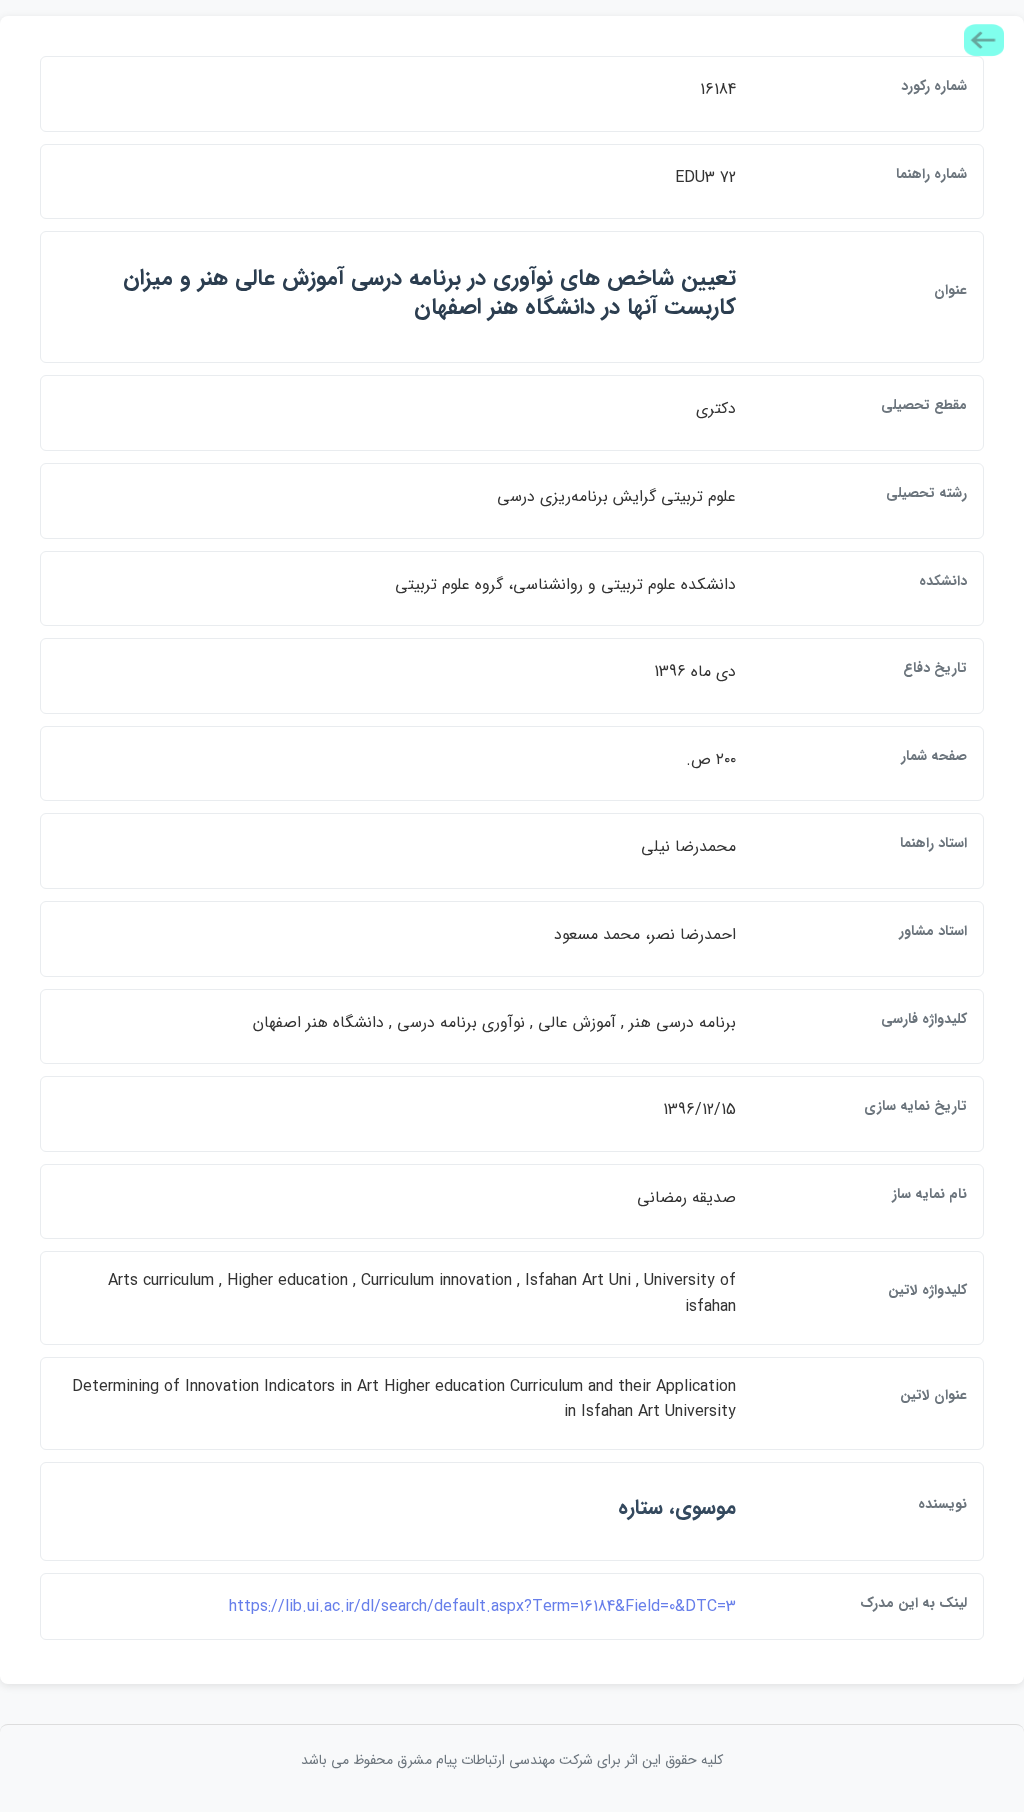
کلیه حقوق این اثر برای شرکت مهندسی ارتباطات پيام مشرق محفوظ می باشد (512, 1760)
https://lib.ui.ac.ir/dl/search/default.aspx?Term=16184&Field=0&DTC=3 (482, 1606)
